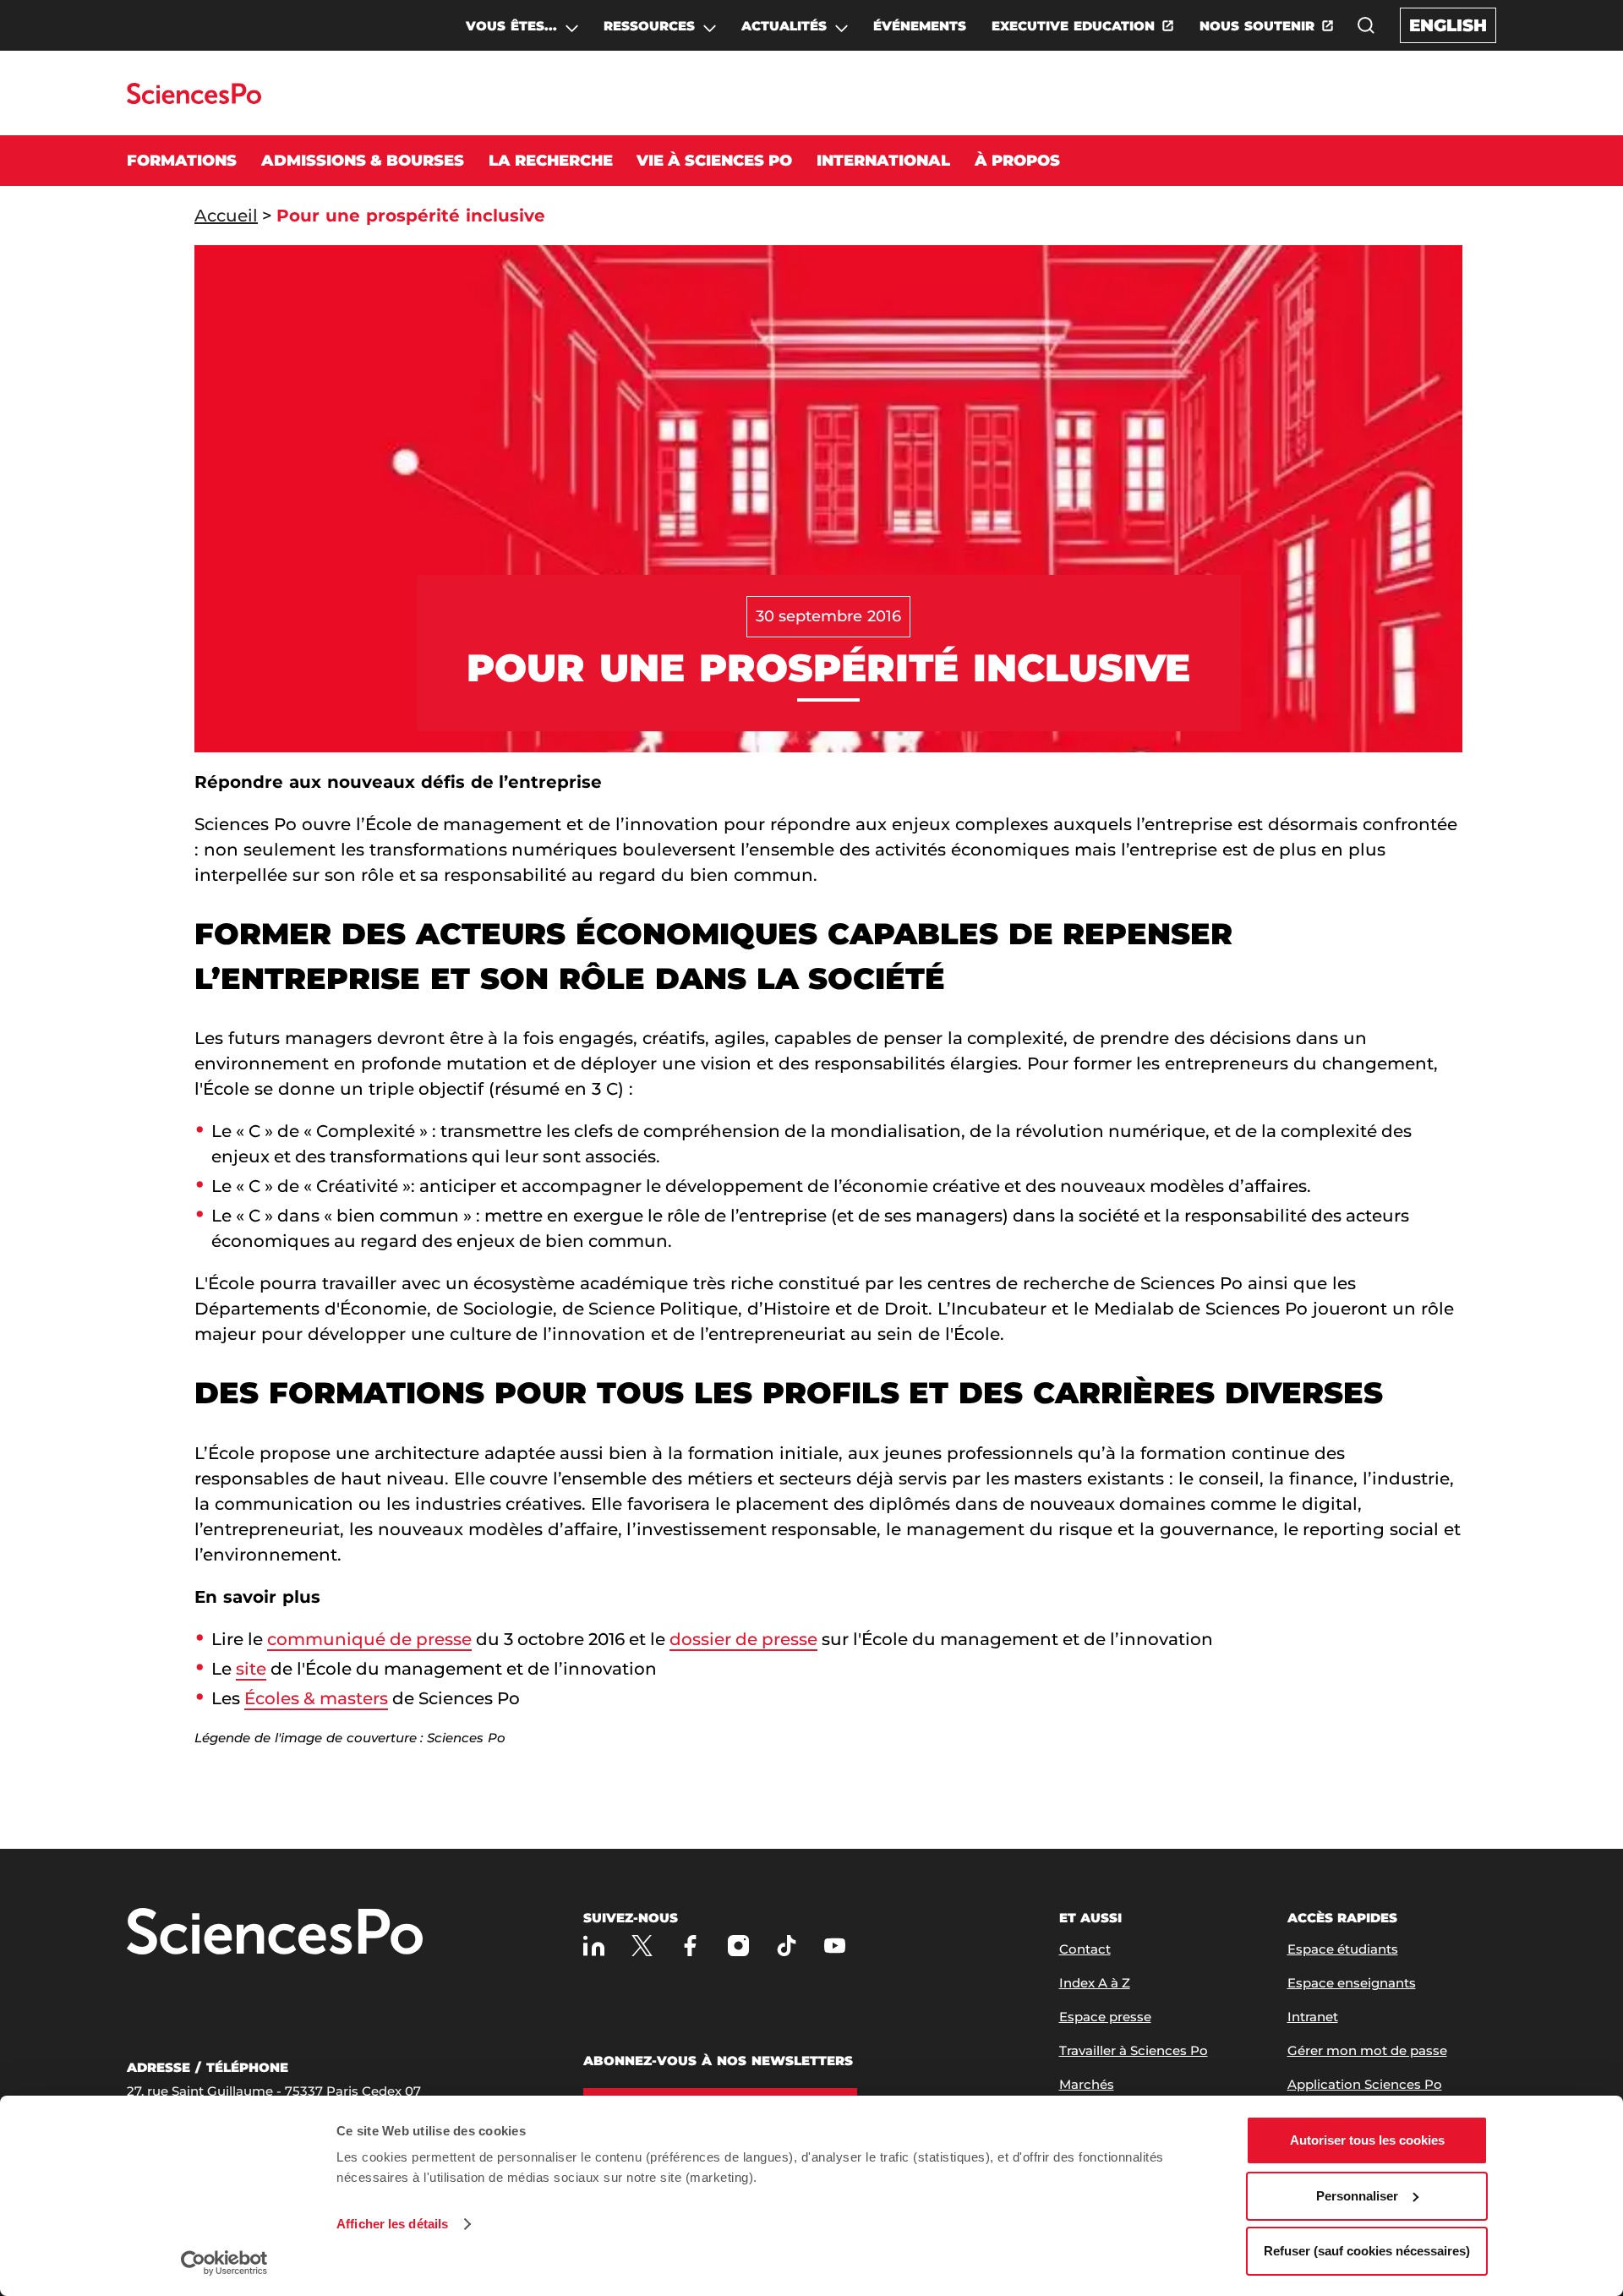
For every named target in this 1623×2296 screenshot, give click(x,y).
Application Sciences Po (1365, 2084)
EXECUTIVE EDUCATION (1073, 26)
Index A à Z (1095, 1983)
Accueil (226, 216)
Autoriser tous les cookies (1367, 2140)
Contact (1085, 1949)
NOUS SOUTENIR (1257, 26)
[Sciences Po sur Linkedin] (594, 1946)
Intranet (1313, 2017)
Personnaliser (1357, 2196)
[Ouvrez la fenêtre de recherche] (1366, 25)
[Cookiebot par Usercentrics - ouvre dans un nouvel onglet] (224, 2263)
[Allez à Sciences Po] (275, 1933)
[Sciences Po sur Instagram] (738, 1946)
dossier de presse (743, 1639)
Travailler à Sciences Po (1134, 2050)
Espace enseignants (1352, 1983)
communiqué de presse (369, 1639)
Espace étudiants (1343, 1949)
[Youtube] (835, 1946)
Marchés (1087, 2084)
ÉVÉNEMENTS (920, 26)
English (1448, 25)
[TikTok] (787, 1946)
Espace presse (1105, 2017)
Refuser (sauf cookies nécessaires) (1367, 2251)
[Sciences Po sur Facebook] (690, 1946)
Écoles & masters (316, 1698)
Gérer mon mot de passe (1367, 2050)
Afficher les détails (392, 2224)
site (251, 1669)
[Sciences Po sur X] (642, 1946)
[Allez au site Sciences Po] (194, 99)
